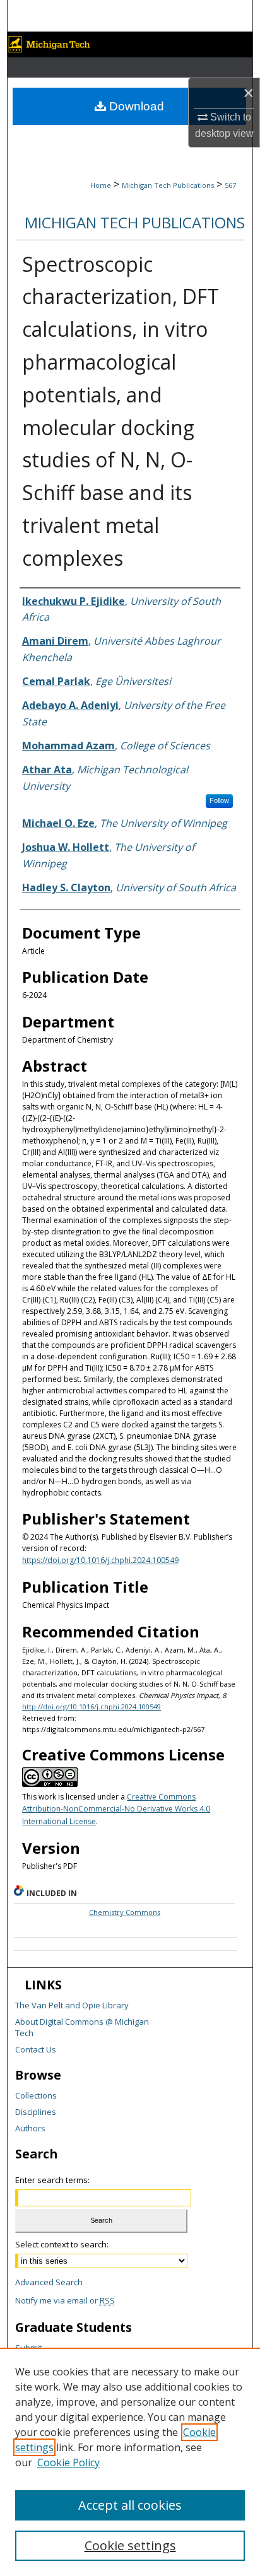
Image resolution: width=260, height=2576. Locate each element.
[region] (130, 2462)
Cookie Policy (68, 2462)
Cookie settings (130, 2545)
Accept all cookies (130, 2505)
